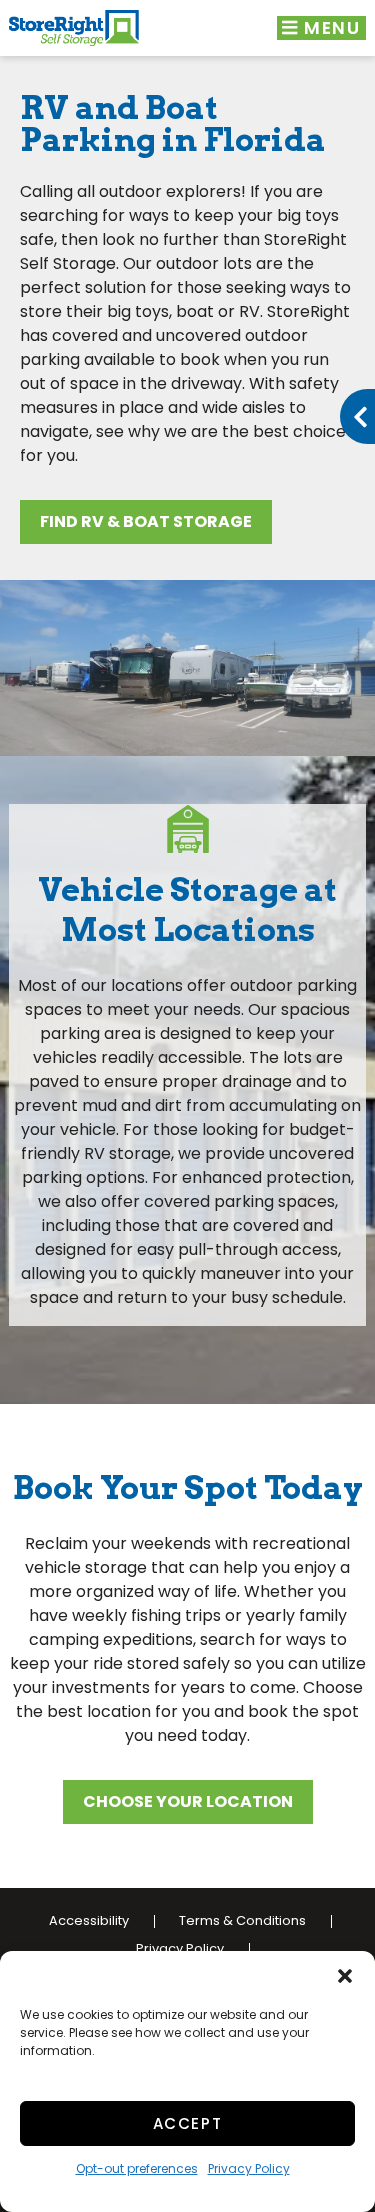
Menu (330, 28)
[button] (345, 1976)
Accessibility (89, 1920)
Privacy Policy (249, 2168)
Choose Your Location (188, 1801)
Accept (188, 2123)
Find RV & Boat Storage (146, 521)
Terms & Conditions (242, 1920)
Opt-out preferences (137, 2168)
